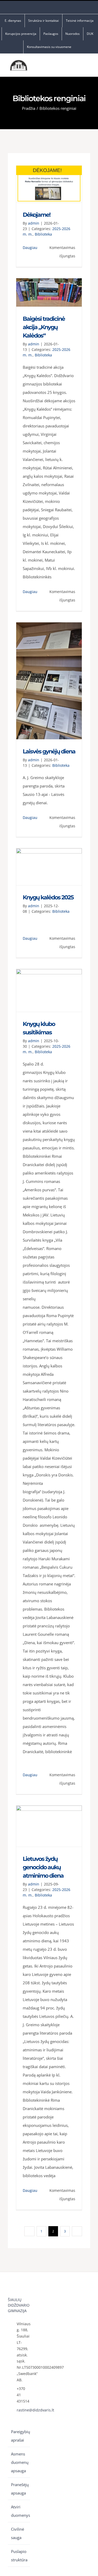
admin (34, 223)
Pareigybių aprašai (19, 2436)
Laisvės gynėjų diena (49, 751)
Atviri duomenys (19, 2511)
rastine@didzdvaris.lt (23, 2410)
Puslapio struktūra (19, 2556)
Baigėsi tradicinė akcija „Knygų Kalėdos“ (44, 327)
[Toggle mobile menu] (88, 66)
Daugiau (30, 248)
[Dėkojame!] (49, 184)
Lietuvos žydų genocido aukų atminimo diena (43, 1867)
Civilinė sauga (18, 2533)
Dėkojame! (36, 215)
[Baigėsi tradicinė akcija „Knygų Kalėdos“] (49, 292)
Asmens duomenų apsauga (19, 2462)
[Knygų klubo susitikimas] (49, 990)
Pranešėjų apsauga (19, 2489)
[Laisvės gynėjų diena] (49, 681)
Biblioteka (43, 234)
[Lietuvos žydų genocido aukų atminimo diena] (49, 1826)
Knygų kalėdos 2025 (48, 897)
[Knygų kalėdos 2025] (49, 867)
